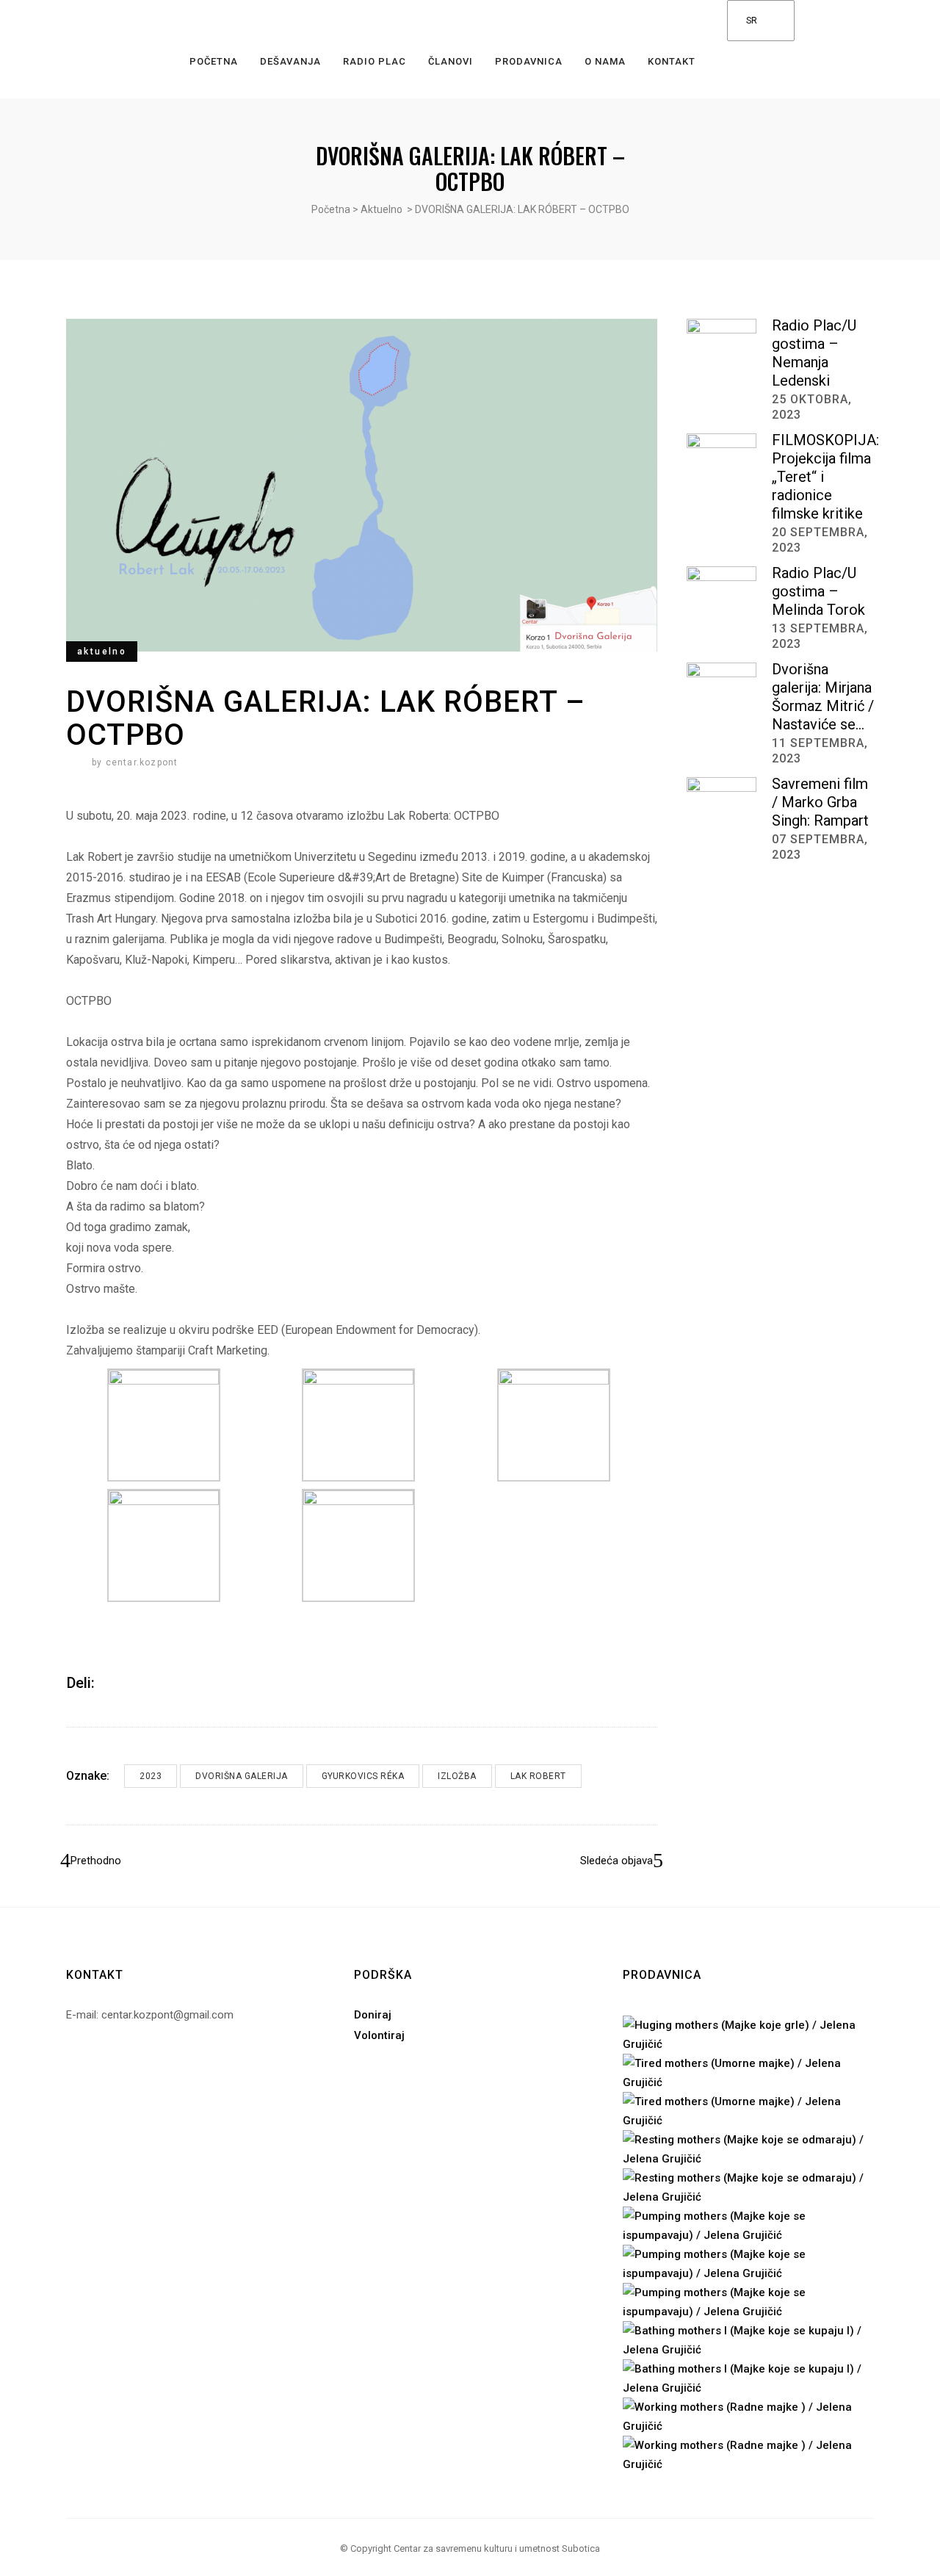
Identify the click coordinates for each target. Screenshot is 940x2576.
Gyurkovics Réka (363, 1776)
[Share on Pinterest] (149, 1683)
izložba (457, 1776)
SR (751, 21)
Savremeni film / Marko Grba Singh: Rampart (820, 802)
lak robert (538, 1776)
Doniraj (373, 2015)
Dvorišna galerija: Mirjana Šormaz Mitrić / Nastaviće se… (823, 697)
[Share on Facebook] (111, 1683)
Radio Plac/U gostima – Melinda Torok (818, 591)
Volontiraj (379, 2035)
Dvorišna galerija (242, 1776)
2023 (151, 1776)
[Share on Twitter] (130, 1683)
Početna (331, 209)
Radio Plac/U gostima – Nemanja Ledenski (814, 353)
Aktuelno (382, 209)
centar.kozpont (142, 762)
